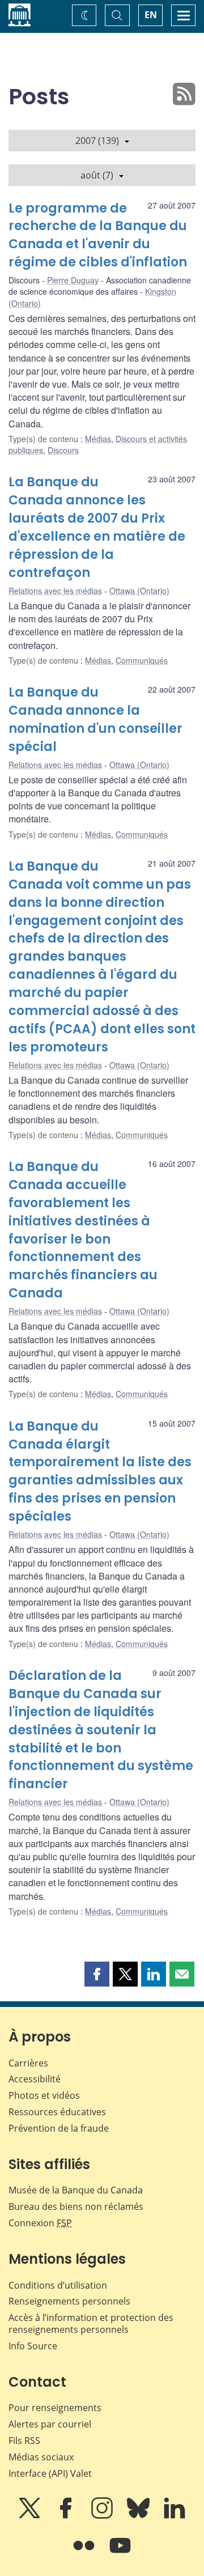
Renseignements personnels (69, 2301)
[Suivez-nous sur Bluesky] (139, 2516)
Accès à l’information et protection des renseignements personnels (91, 2324)
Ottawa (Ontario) (139, 591)
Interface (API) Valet (50, 2473)
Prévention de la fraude (59, 2128)
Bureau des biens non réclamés (76, 2206)
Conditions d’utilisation (58, 2285)
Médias (98, 439)
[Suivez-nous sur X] (31, 2516)
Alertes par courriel (50, 2424)
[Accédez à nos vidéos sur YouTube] (120, 2553)
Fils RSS (24, 2441)
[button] (97, 1974)
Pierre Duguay (73, 280)
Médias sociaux (41, 2457)
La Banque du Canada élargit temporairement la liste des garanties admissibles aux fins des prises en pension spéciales (100, 1471)
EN (151, 15)
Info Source (33, 2346)
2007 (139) (97, 141)
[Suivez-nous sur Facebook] (67, 2516)
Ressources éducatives (57, 2112)
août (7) (97, 175)
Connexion (40, 2223)
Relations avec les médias (55, 591)
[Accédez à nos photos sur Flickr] (85, 2553)
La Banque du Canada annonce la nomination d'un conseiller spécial (95, 720)
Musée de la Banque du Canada (76, 2190)
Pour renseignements (55, 2408)
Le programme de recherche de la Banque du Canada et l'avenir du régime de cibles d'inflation (98, 235)
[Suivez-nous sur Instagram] (103, 2516)
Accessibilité (35, 2079)
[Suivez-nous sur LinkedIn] (175, 2516)
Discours (63, 450)
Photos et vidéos (44, 2095)
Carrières (28, 2063)
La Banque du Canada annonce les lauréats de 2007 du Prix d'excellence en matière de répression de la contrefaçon (97, 527)
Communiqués (142, 660)
